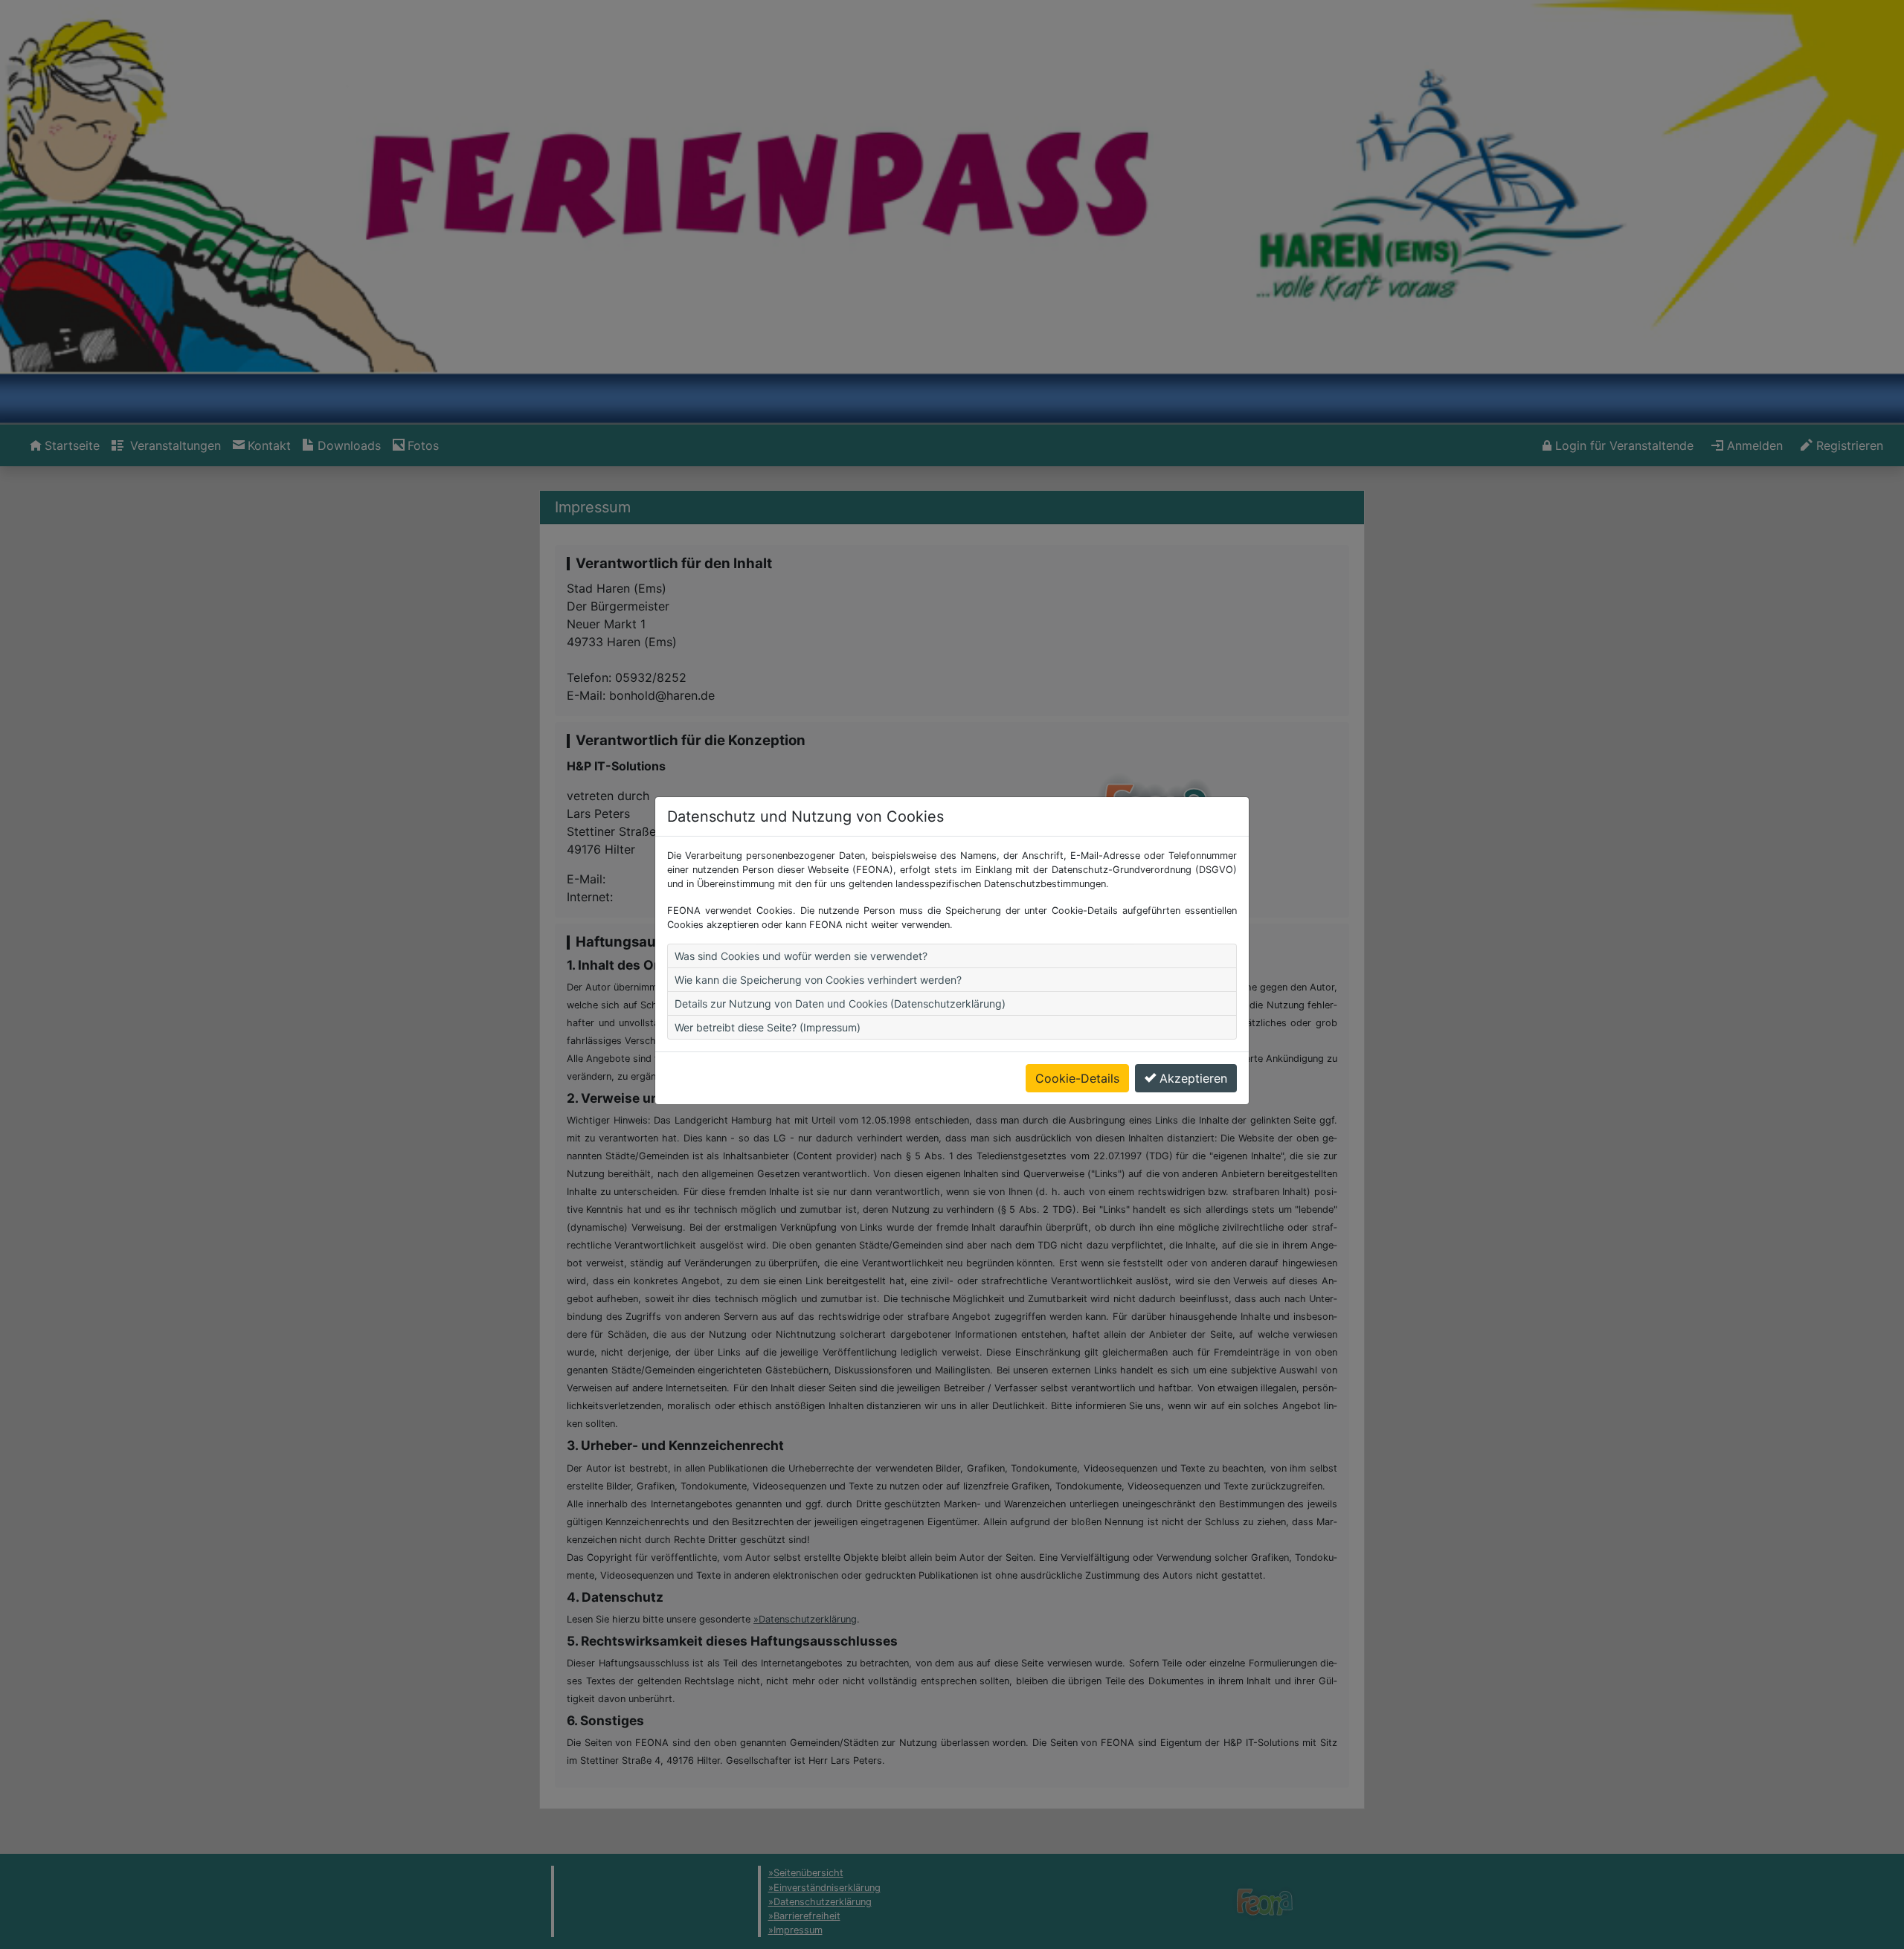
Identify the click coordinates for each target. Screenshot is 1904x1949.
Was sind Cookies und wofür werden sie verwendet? (801, 956)
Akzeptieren (1193, 1078)
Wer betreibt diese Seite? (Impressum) (768, 1027)
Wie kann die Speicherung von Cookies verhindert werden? (818, 980)
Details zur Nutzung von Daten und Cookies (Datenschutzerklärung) (840, 1004)
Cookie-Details (1077, 1078)
